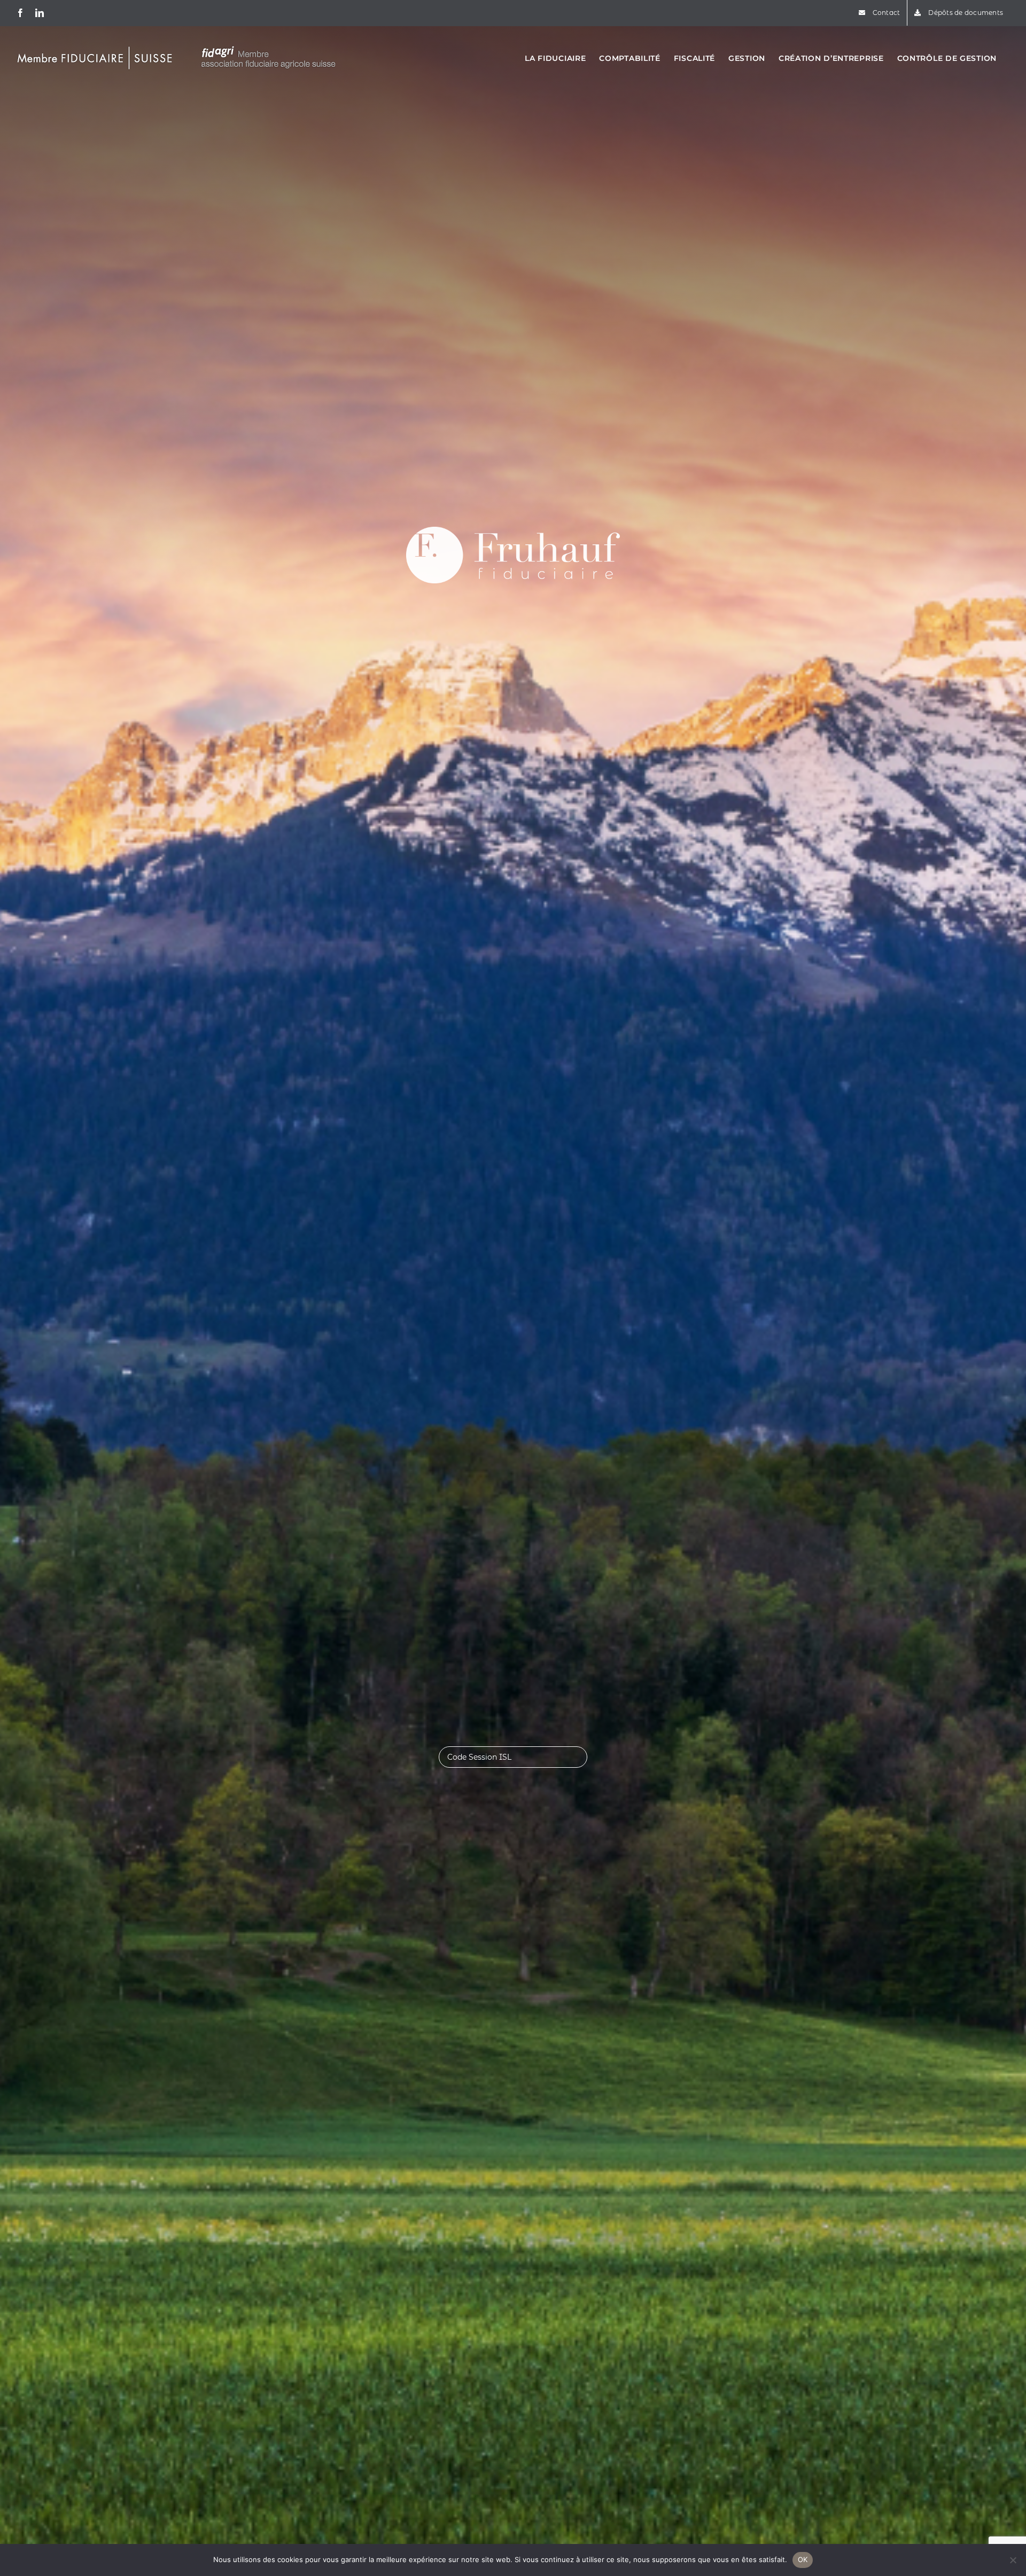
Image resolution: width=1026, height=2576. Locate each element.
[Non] (1013, 2560)
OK (803, 2559)
